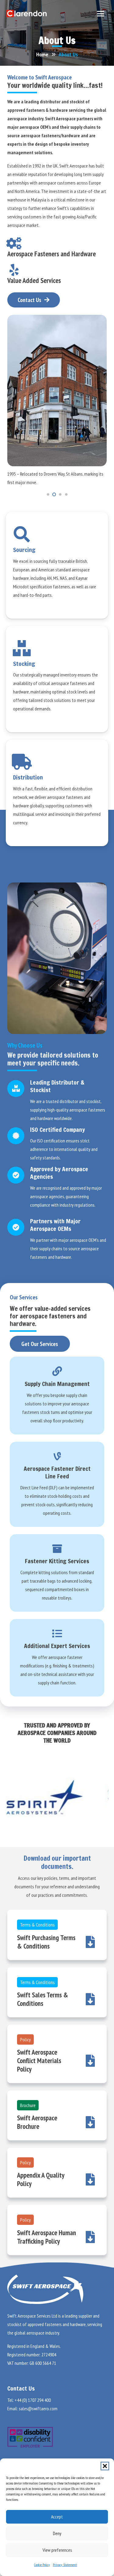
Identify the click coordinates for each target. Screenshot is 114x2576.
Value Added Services (34, 280)
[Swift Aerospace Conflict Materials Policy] (87, 2061)
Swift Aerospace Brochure (37, 2122)
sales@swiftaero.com (38, 2408)
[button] (105, 2466)
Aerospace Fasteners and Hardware (52, 254)
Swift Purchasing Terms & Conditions (46, 1942)
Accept (57, 2517)
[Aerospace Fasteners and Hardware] (17, 243)
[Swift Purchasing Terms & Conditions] (87, 1942)
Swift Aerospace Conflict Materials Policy (39, 2061)
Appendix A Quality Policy (41, 2179)
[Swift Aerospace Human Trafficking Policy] (87, 2237)
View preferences (57, 2550)
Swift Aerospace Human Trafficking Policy (47, 2237)
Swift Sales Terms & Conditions (43, 1999)
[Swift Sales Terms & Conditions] (87, 1999)
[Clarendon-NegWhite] (26, 14)
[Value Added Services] (17, 270)
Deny (57, 2533)
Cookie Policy (42, 2565)
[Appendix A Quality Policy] (87, 2179)
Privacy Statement (65, 2565)
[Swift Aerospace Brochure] (87, 2122)
